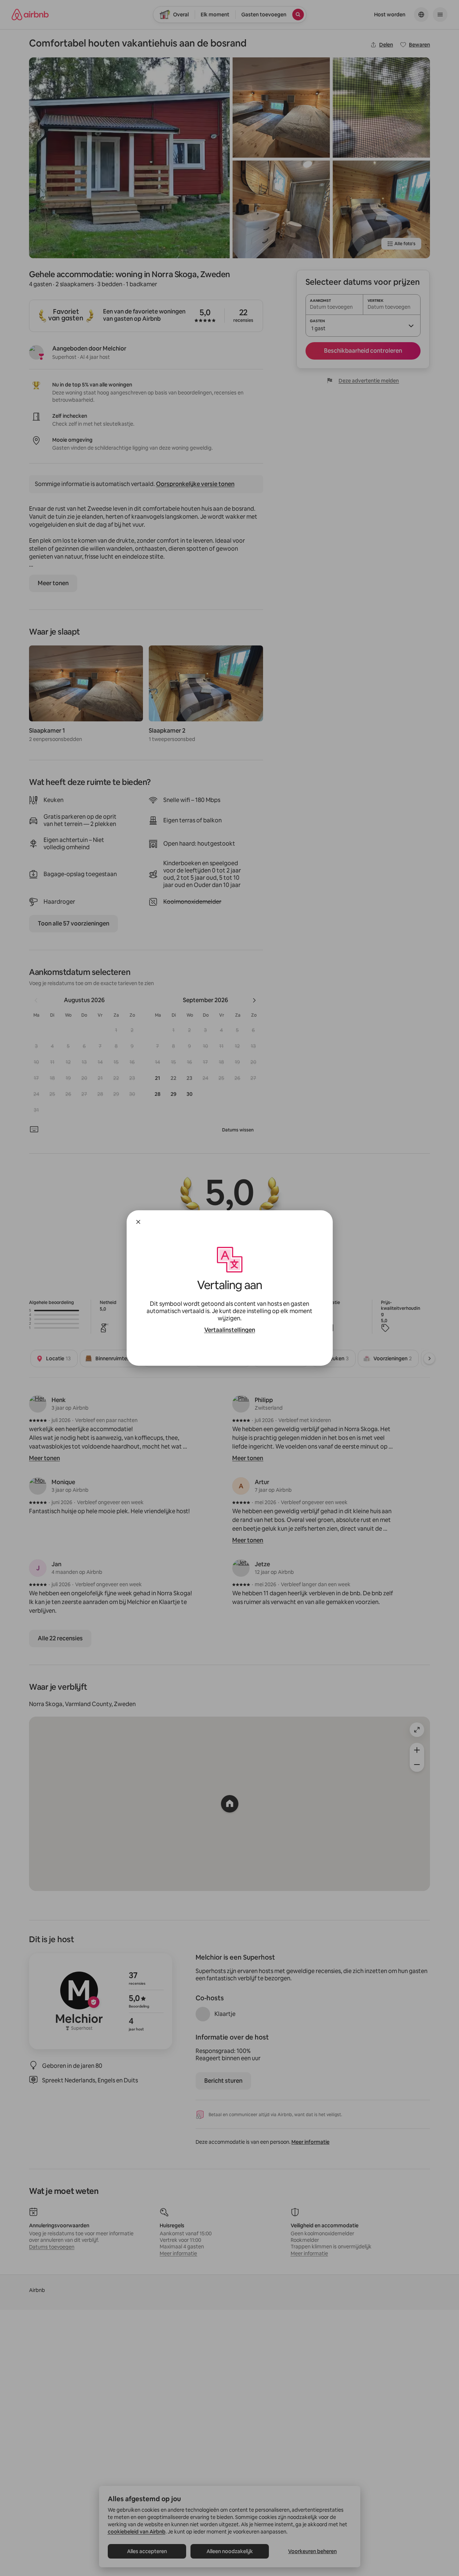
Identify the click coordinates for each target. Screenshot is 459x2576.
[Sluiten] (138, 1222)
